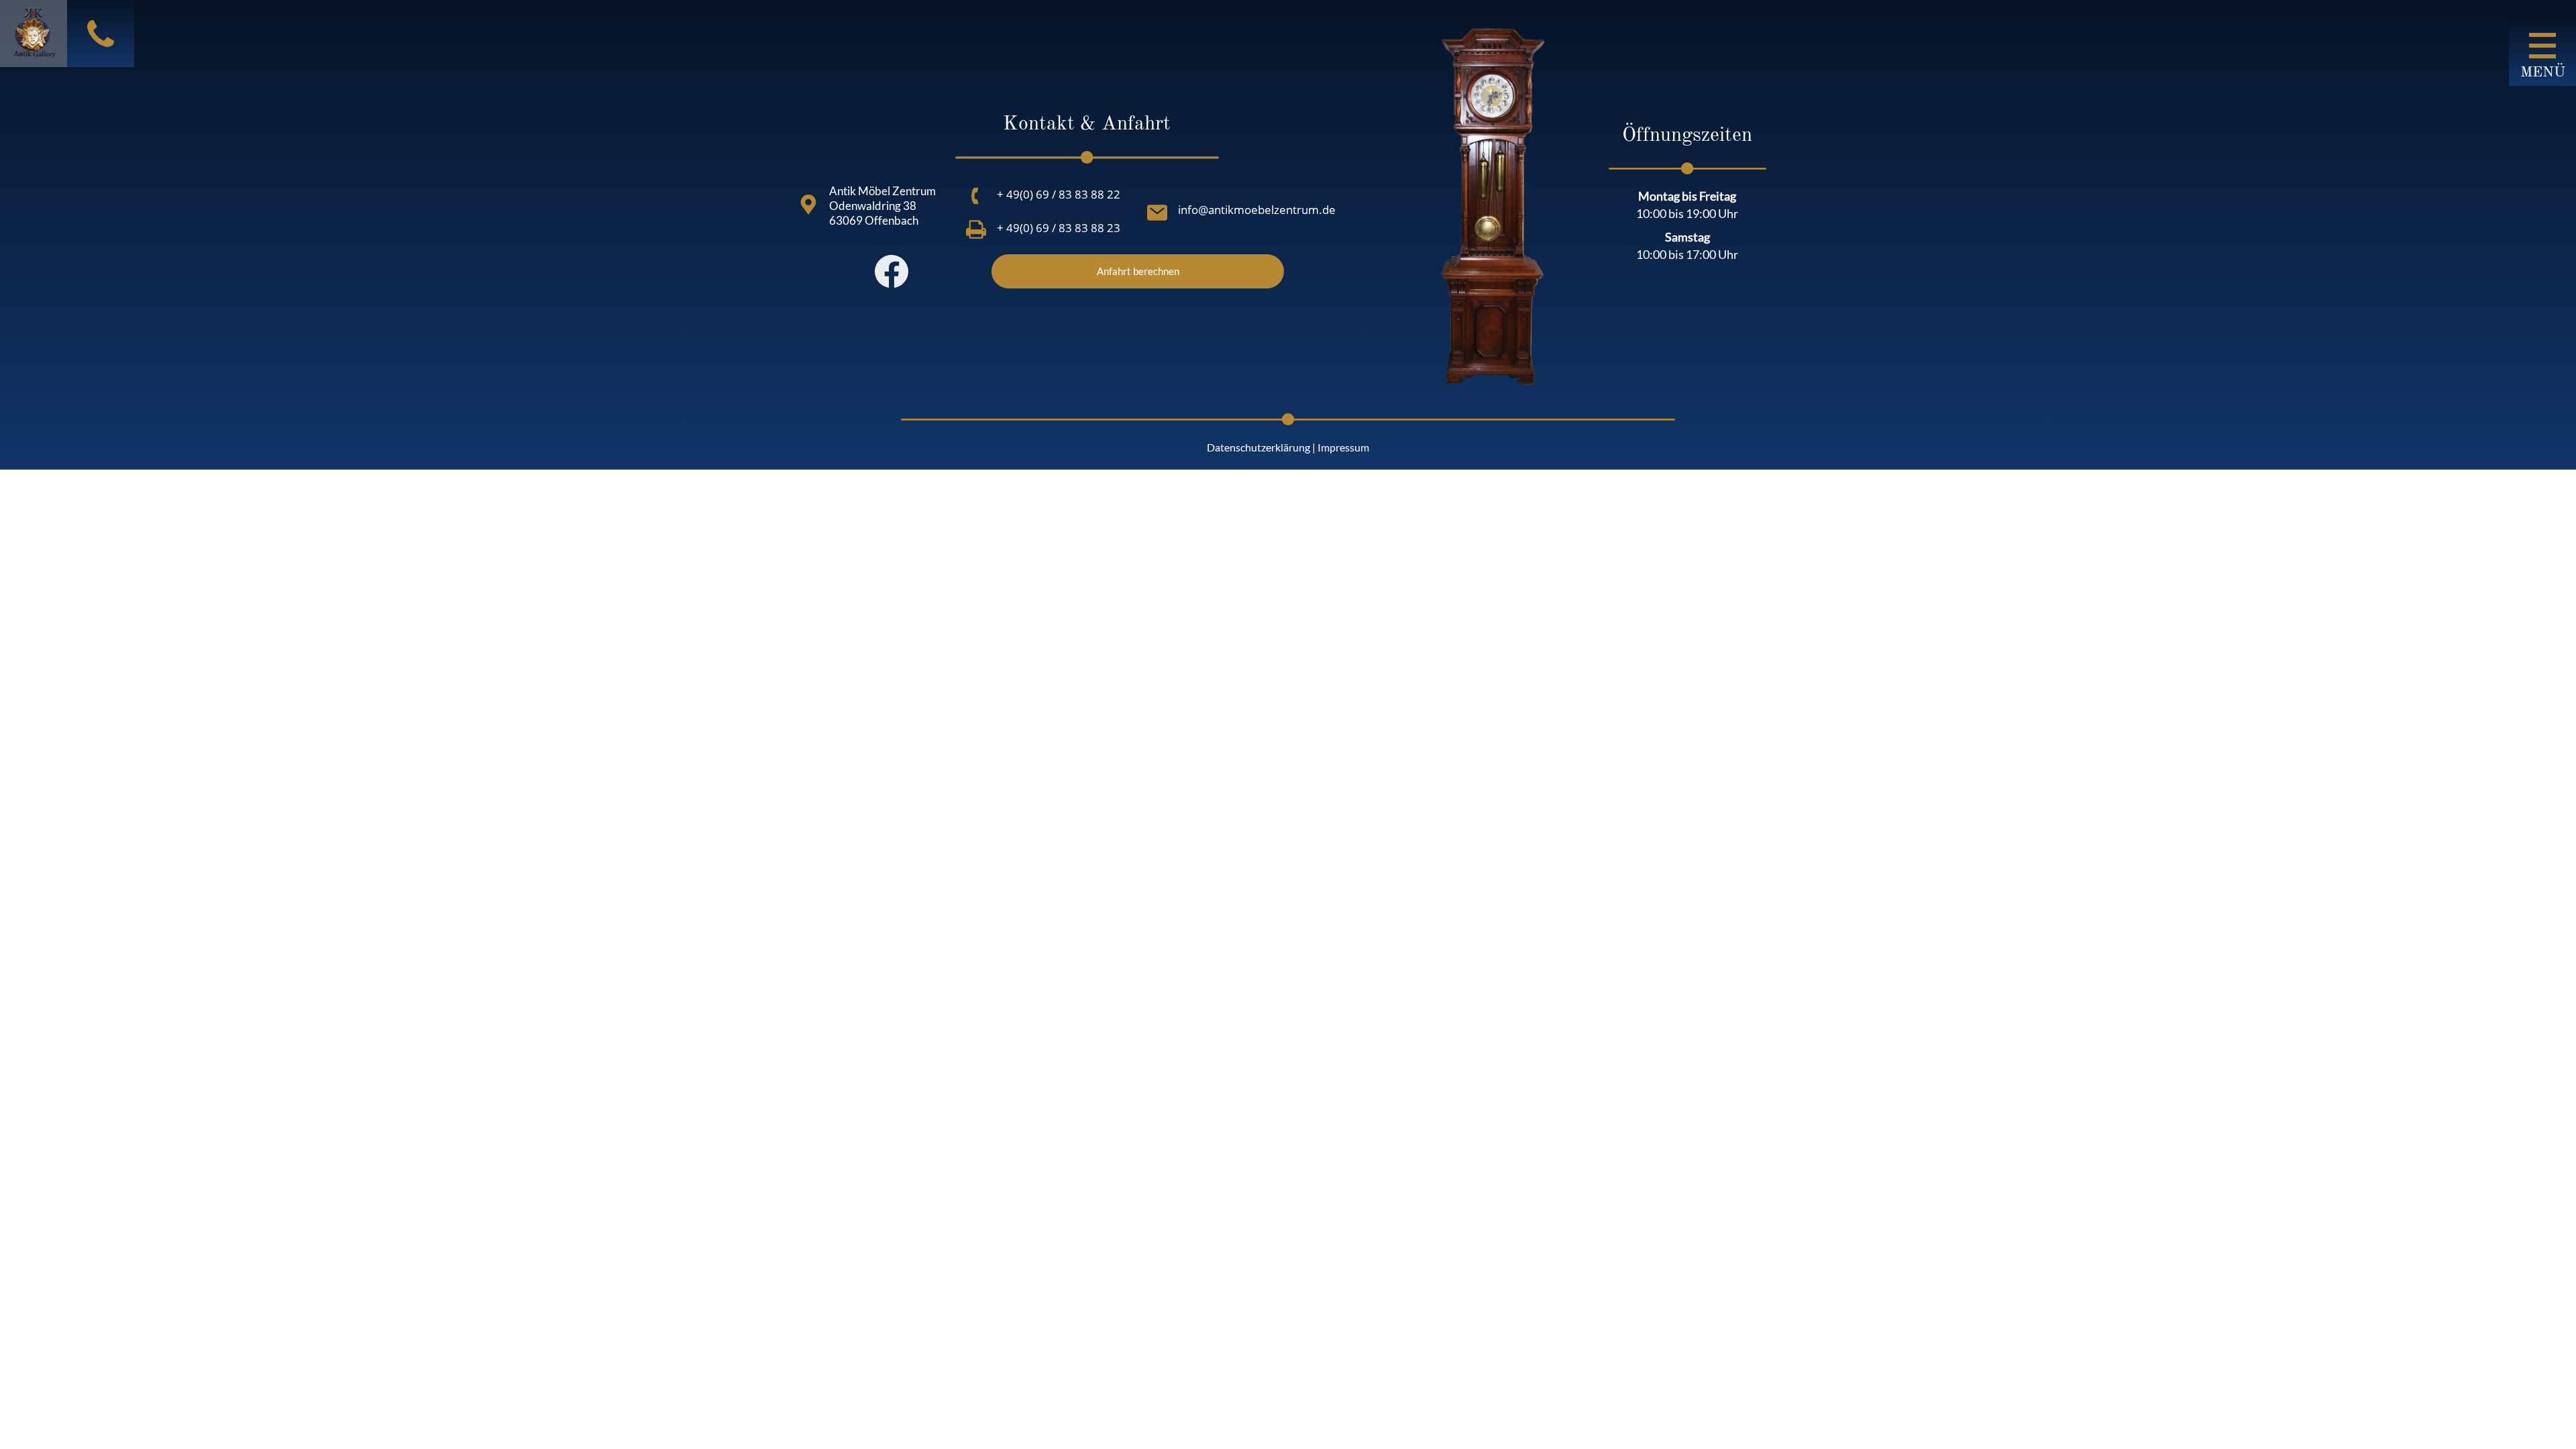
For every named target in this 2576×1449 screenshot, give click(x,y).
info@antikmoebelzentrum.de (1257, 210)
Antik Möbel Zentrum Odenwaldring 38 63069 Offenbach (882, 206)
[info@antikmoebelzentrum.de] (1157, 213)
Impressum (1343, 447)
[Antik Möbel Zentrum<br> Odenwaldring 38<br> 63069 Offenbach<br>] (808, 205)
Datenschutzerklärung (1258, 447)
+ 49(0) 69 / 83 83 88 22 (1059, 194)
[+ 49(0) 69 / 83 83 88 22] (976, 196)
